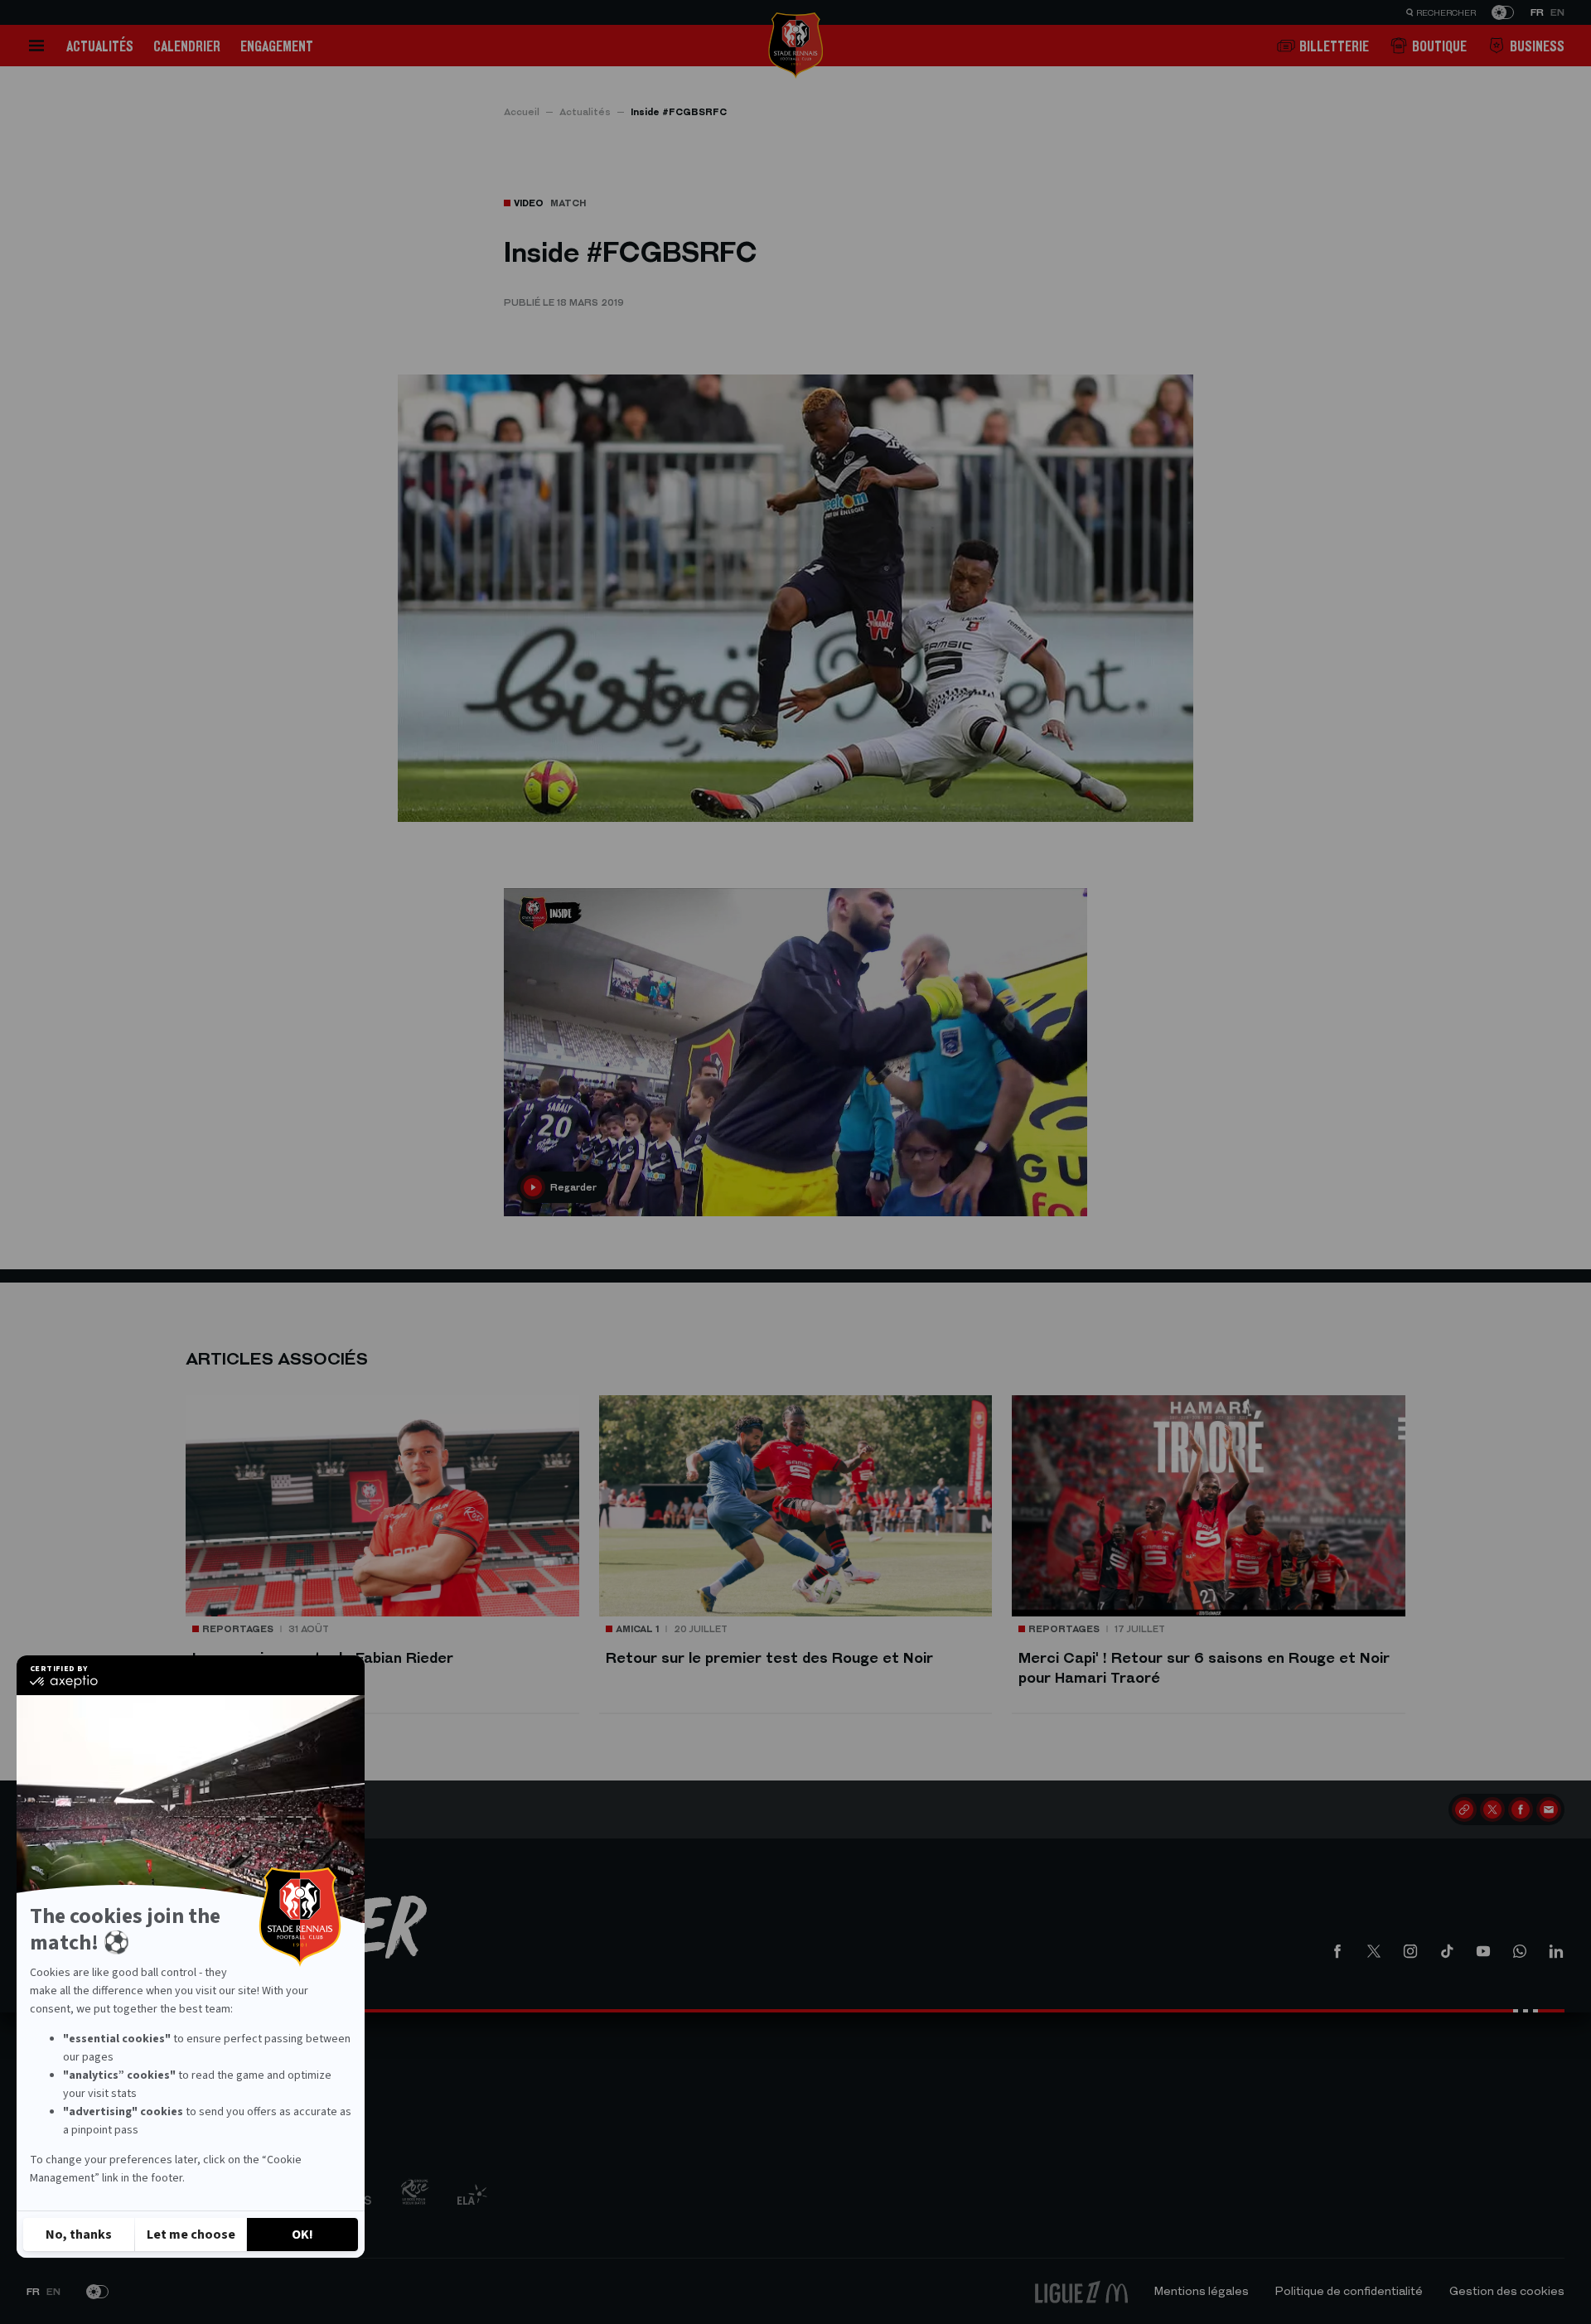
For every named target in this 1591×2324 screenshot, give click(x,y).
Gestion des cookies (1507, 2291)
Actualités (100, 46)
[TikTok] (1447, 1951)
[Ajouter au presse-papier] (1464, 1809)
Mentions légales (1202, 2291)
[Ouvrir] (36, 46)
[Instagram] (1410, 1951)
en (1557, 12)
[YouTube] (1483, 1951)
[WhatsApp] (1520, 1951)
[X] (1492, 1809)
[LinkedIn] (1556, 1951)
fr (1537, 12)
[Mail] (1549, 1809)
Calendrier (187, 46)
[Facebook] (1521, 1809)
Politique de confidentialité (1349, 2291)
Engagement (277, 46)
